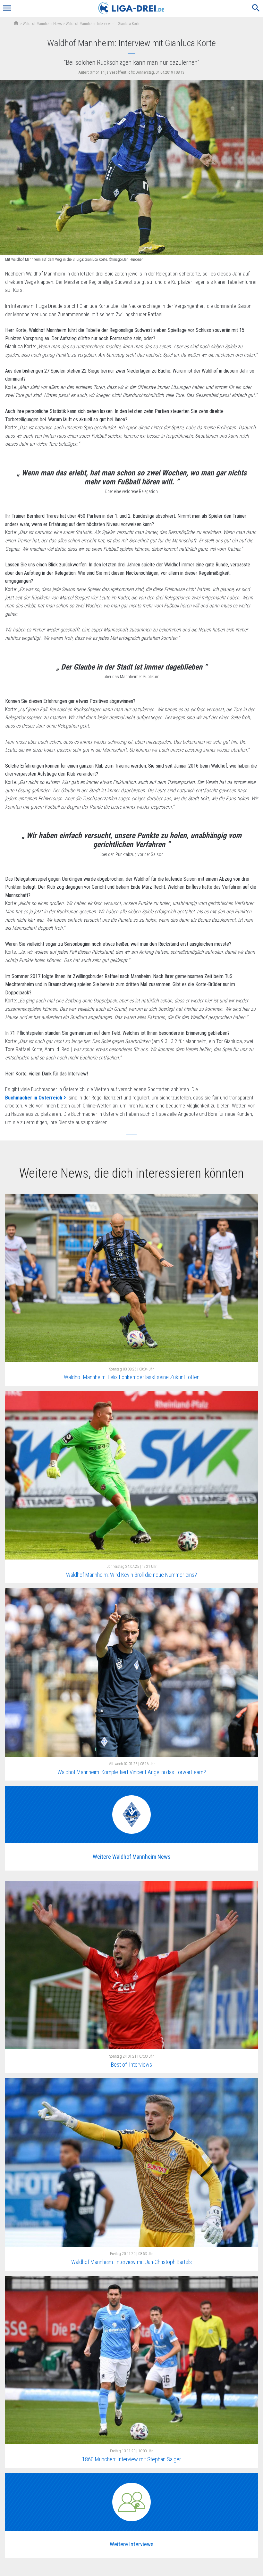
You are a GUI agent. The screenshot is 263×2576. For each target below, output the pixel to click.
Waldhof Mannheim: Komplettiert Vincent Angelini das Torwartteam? (132, 1772)
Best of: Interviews (131, 2065)
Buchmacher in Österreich (34, 1098)
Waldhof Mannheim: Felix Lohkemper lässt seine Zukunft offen (132, 1377)
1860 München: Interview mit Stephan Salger (131, 2459)
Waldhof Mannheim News (42, 24)
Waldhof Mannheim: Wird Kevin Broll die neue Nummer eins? (131, 1575)
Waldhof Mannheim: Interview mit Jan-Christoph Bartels (131, 2262)
